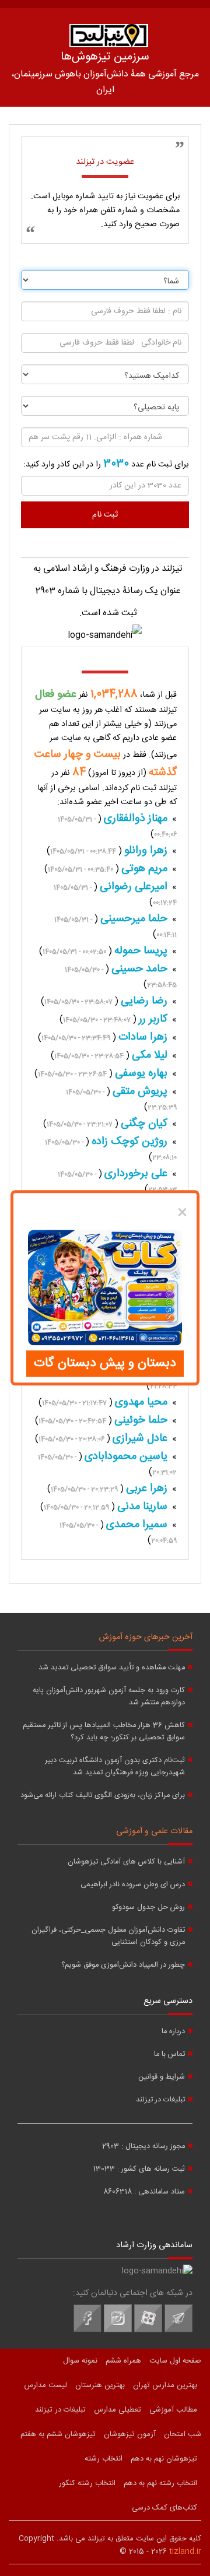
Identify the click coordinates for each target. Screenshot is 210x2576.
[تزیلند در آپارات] (148, 2331)
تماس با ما (169, 2054)
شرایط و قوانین (162, 2077)
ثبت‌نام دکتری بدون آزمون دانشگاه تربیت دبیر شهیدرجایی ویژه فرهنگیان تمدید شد (115, 1767)
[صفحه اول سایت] (108, 36)
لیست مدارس (45, 2385)
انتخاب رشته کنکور (87, 2483)
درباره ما (173, 2032)
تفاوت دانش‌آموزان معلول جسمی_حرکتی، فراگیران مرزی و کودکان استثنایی (108, 1936)
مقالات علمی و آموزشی (154, 1831)
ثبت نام (105, 515)
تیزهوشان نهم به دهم (164, 2459)
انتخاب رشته (104, 2459)
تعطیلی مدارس (118, 2410)
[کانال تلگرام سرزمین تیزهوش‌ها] (178, 2331)
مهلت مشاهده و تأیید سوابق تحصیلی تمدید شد (112, 1668)
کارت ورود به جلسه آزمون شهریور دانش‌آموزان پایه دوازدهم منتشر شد (109, 1697)
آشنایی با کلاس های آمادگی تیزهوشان (126, 1862)
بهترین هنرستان (100, 2385)
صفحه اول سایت (175, 2361)
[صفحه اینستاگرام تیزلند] (118, 2331)
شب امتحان (183, 2434)
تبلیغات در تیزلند (160, 2100)
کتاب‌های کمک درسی (164, 2508)
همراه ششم (123, 2361)
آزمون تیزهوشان (130, 2434)
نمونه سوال (80, 2361)
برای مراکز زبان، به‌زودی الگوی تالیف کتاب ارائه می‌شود (103, 1796)
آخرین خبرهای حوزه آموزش (146, 1637)
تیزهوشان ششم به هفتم (58, 2434)
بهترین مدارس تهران (165, 2385)
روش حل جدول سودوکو (148, 1908)
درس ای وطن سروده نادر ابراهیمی (133, 1885)
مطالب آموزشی (173, 2410)
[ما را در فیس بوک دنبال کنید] (87, 2331)
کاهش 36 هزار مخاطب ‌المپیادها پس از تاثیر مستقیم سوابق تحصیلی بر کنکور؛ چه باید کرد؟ (104, 1732)
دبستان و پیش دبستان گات (105, 1364)
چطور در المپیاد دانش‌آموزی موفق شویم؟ (123, 1965)
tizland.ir (185, 2552)
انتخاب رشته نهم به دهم (160, 2483)
